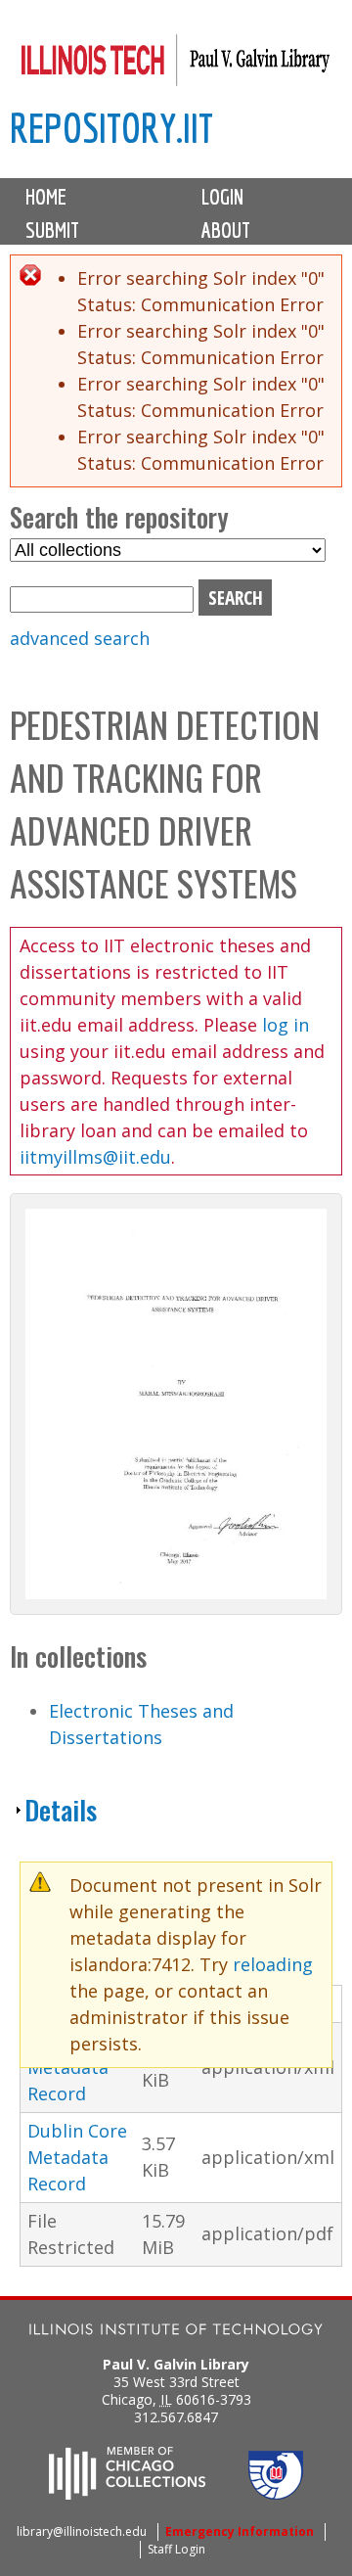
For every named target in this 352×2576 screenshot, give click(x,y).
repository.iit (111, 128)
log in (286, 1025)
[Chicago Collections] (127, 2494)
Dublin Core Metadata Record (77, 2157)
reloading (273, 1964)
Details (61, 1810)
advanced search (80, 638)
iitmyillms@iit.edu (95, 1157)
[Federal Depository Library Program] (276, 2494)
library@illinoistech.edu (82, 2531)
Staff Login (176, 2549)
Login (222, 197)
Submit (52, 230)
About (226, 230)
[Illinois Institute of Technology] (176, 2332)
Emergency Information (240, 2531)
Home (46, 197)
